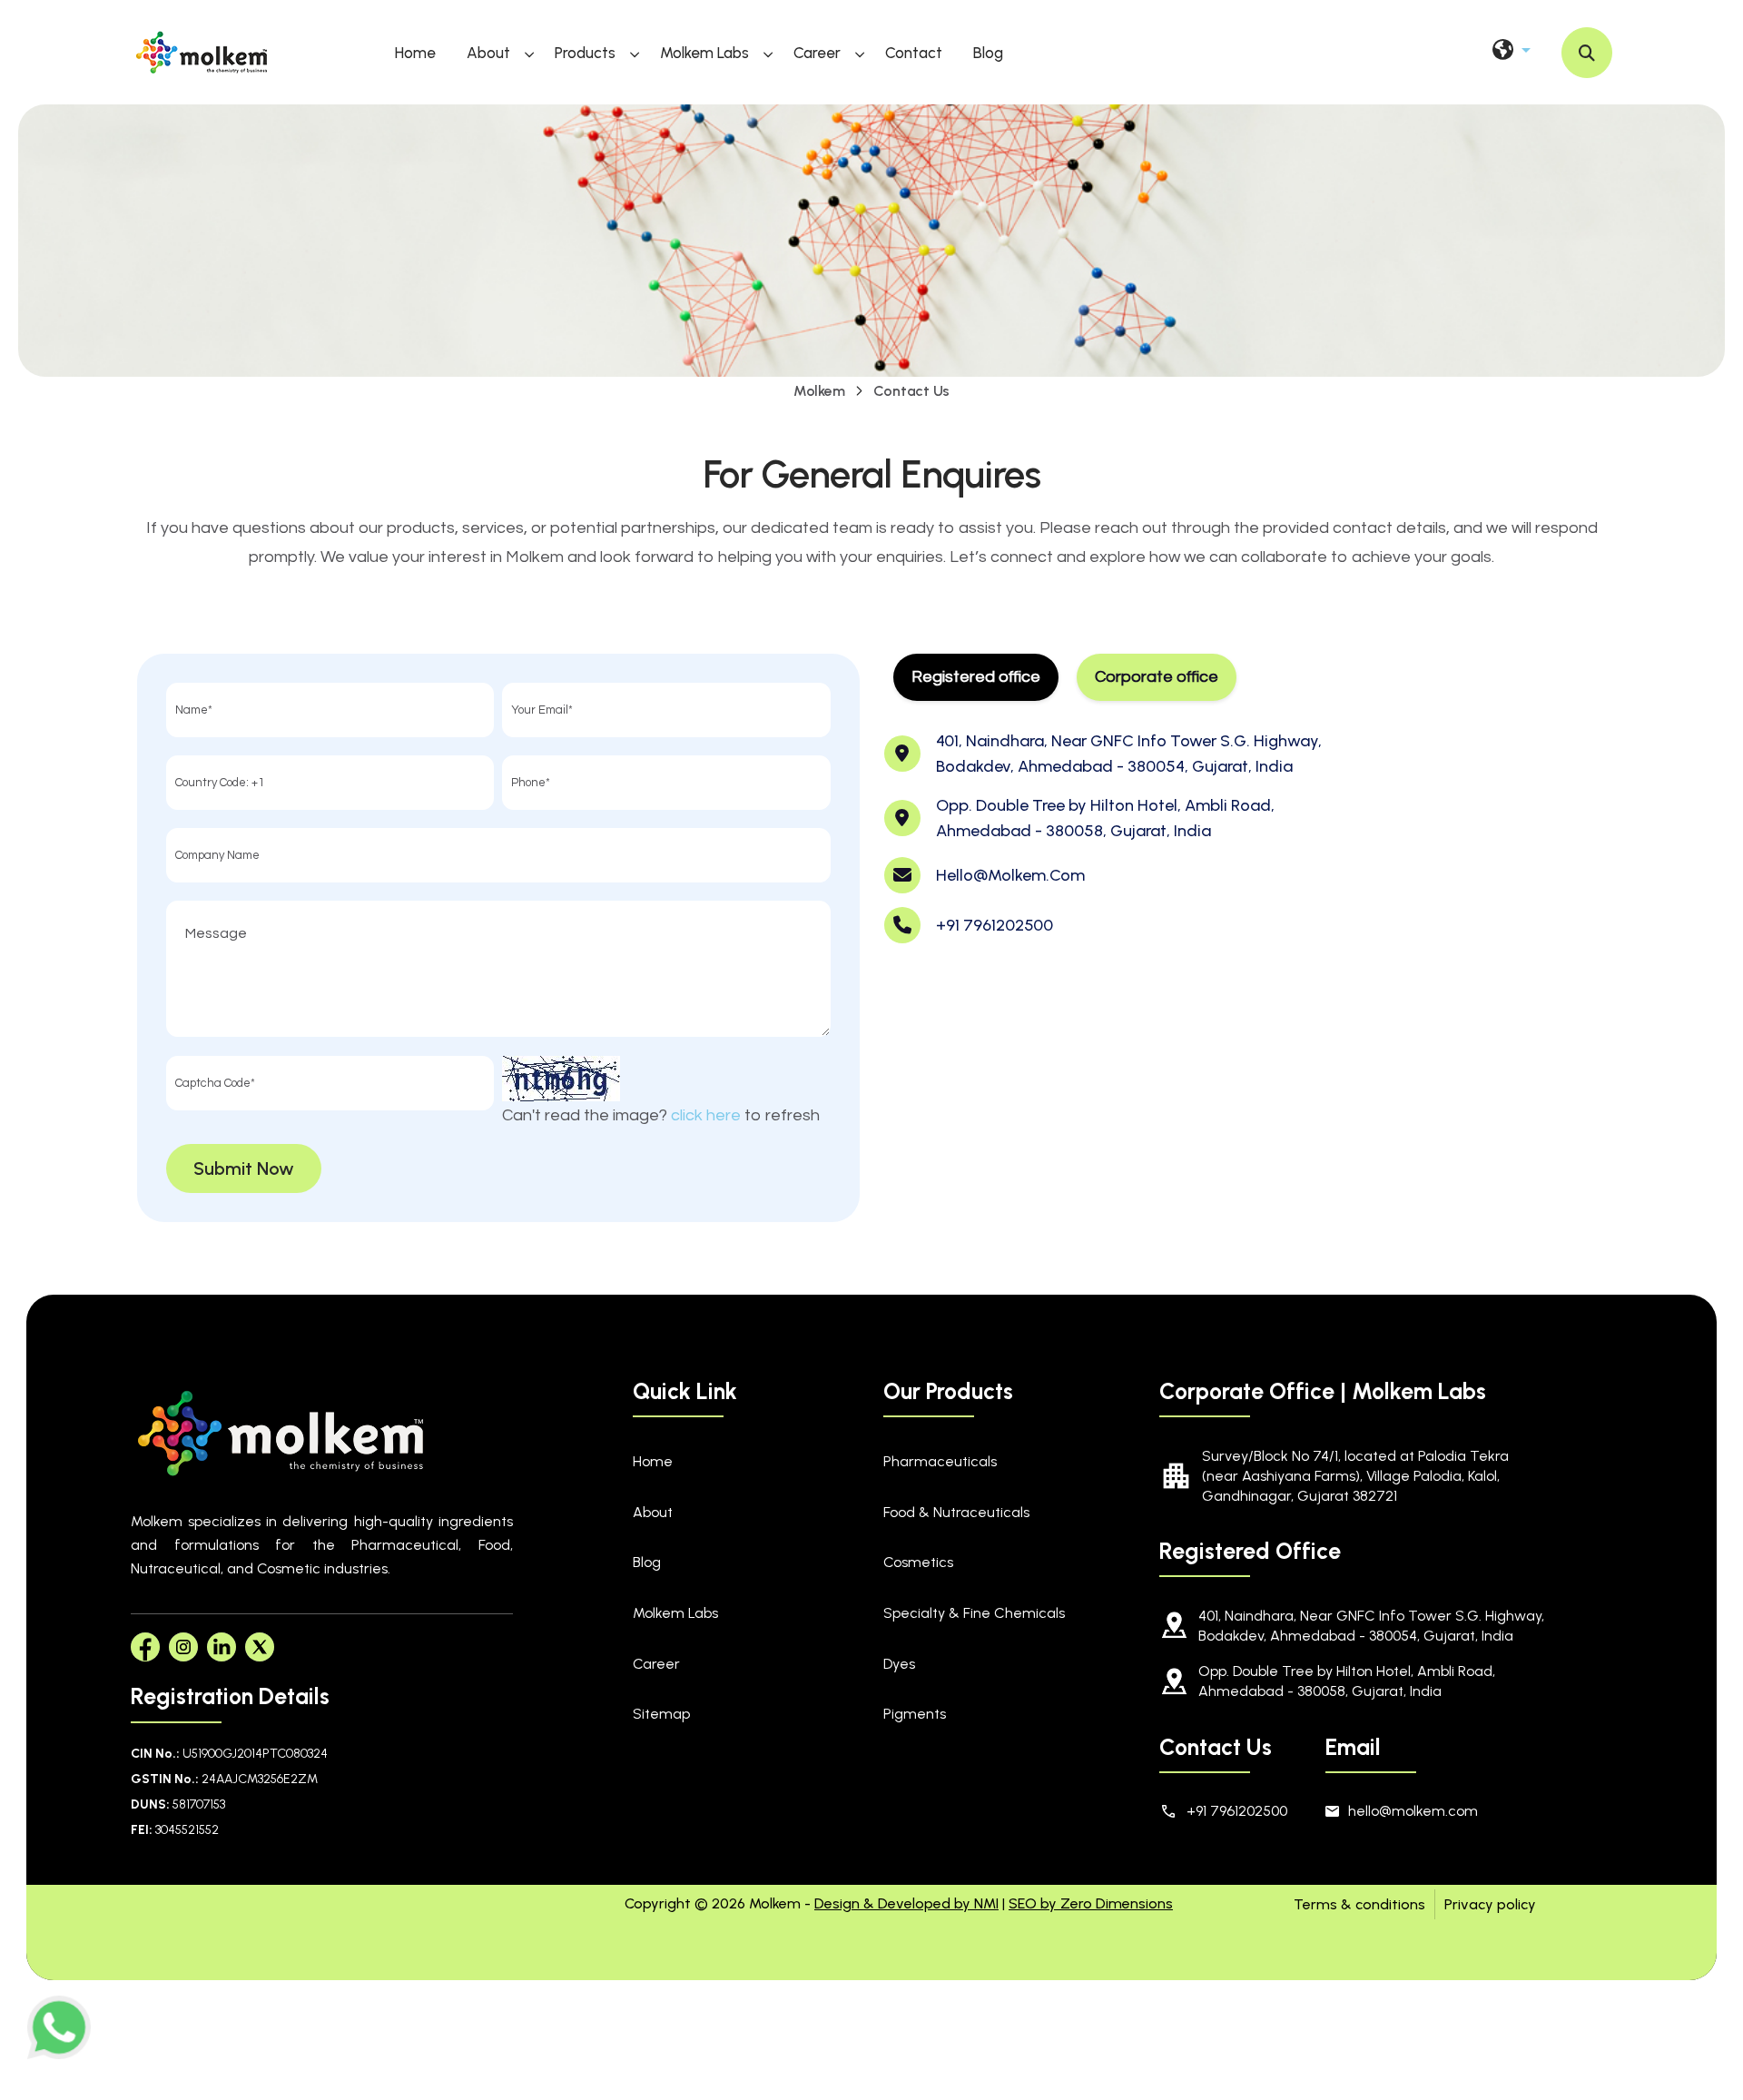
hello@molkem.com (1010, 875)
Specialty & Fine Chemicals (974, 1613)
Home (415, 53)
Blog (988, 53)
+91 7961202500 (995, 925)
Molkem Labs (704, 53)
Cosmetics (918, 1562)
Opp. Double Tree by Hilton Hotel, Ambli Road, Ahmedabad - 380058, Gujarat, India (1347, 1681)
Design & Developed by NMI (906, 1903)
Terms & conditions (1359, 1904)
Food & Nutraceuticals (956, 1512)
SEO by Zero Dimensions (1091, 1903)
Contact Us (911, 391)
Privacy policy (1490, 1904)
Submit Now (244, 1168)
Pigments (915, 1714)
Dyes (899, 1664)
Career (817, 53)
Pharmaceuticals (940, 1461)
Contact (914, 53)
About (488, 53)
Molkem (819, 391)
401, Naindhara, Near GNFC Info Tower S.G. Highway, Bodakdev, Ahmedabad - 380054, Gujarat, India (1371, 1626)
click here (706, 1115)
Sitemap (661, 1714)
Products (585, 53)
